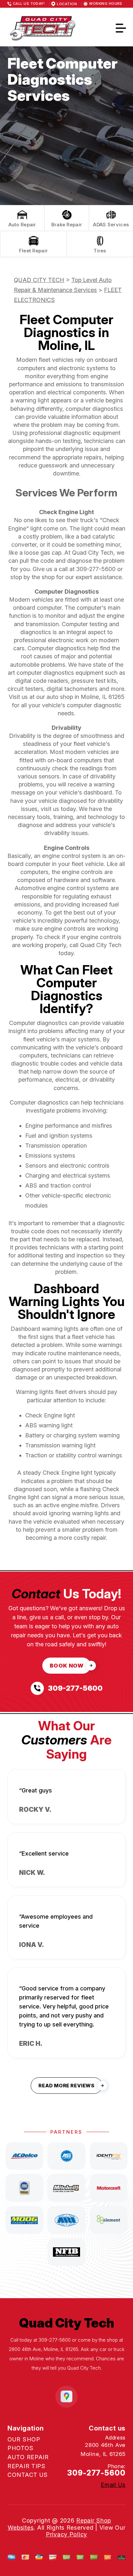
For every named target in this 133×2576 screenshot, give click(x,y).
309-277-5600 (96, 569)
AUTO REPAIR (28, 2457)
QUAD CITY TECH (39, 280)
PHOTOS (20, 2448)
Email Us (113, 2485)
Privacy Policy (66, 2534)
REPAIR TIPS (26, 2466)
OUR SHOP (24, 2439)
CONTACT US (28, 2475)
